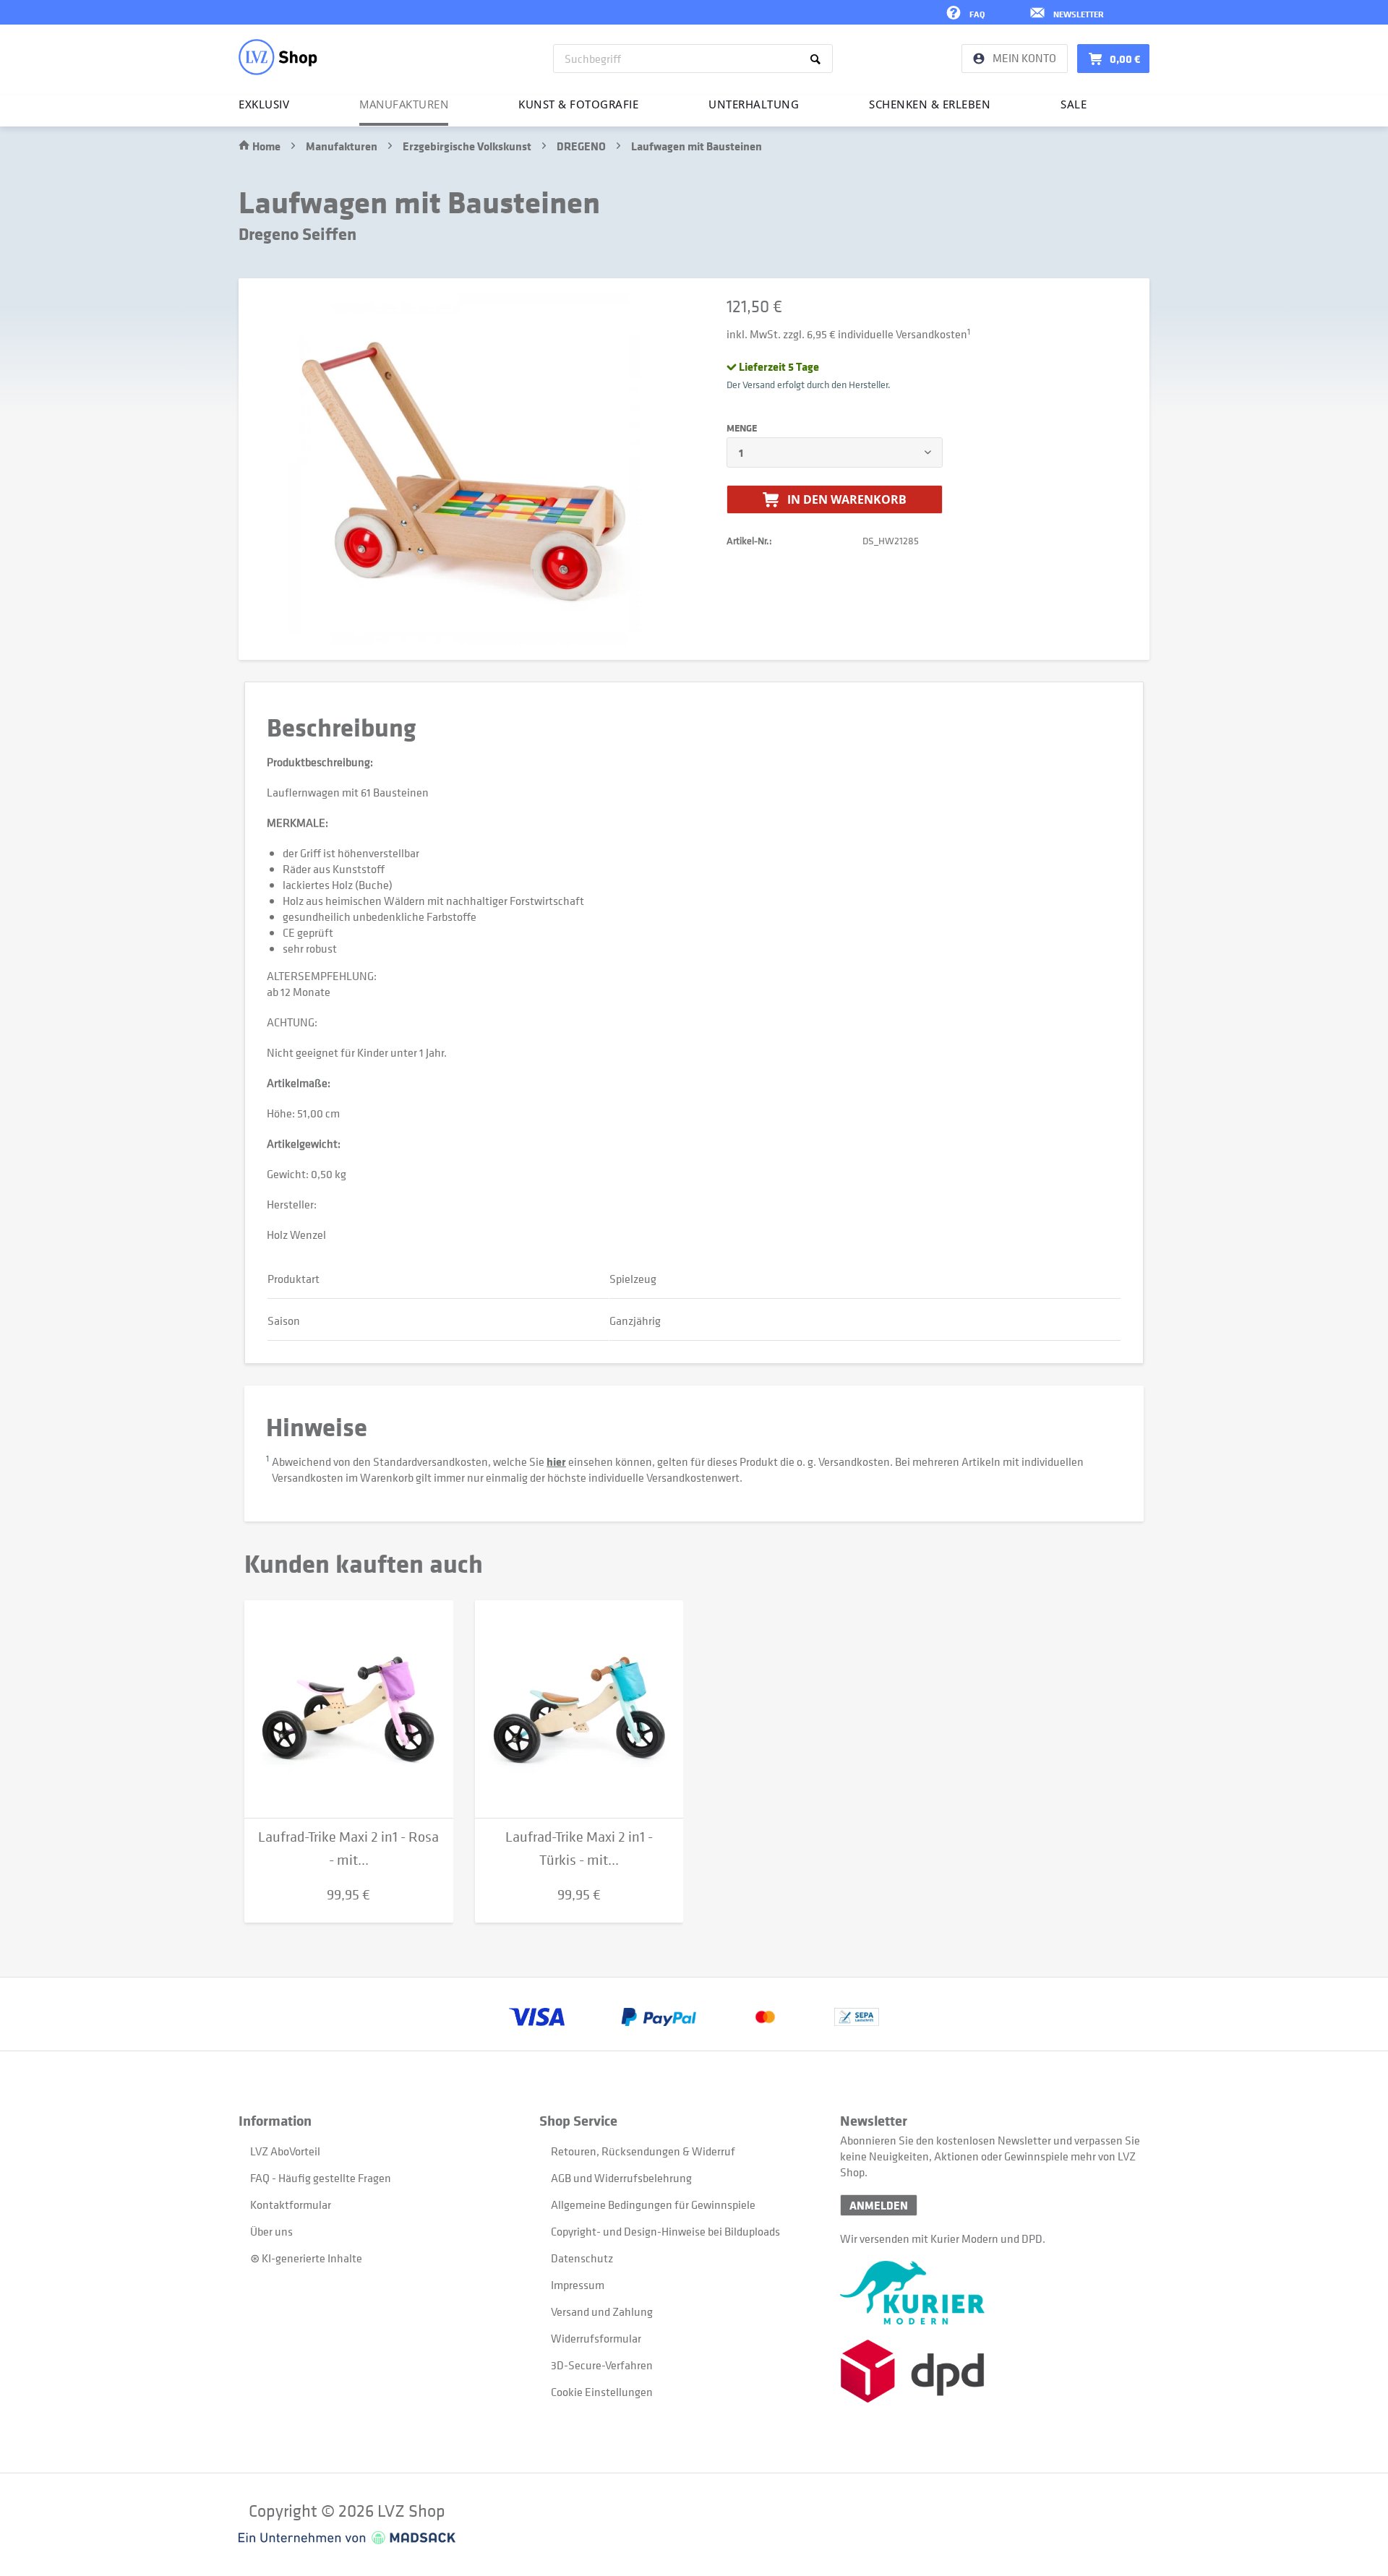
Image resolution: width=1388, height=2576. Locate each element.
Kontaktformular (291, 2204)
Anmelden (879, 2205)
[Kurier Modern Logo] (990, 2293)
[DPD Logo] (990, 2371)
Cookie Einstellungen (602, 2392)
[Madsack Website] (347, 2538)
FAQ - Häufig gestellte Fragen (321, 2178)
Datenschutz (582, 2258)
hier (556, 1461)
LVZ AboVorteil (285, 2151)
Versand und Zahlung (602, 2311)
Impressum (578, 2285)
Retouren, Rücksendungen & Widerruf (643, 2151)
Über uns (271, 2231)
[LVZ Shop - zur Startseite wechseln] (278, 57)
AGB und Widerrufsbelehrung (621, 2178)
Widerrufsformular (596, 2338)
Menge (742, 428)
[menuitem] (693, 59)
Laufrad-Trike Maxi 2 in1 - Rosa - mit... (348, 1849)
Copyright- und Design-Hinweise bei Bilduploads (665, 2231)
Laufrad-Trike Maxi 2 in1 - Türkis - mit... (579, 1849)
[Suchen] (818, 59)
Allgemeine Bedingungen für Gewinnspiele (653, 2204)
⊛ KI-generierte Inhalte (306, 2258)
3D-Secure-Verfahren (602, 2365)
